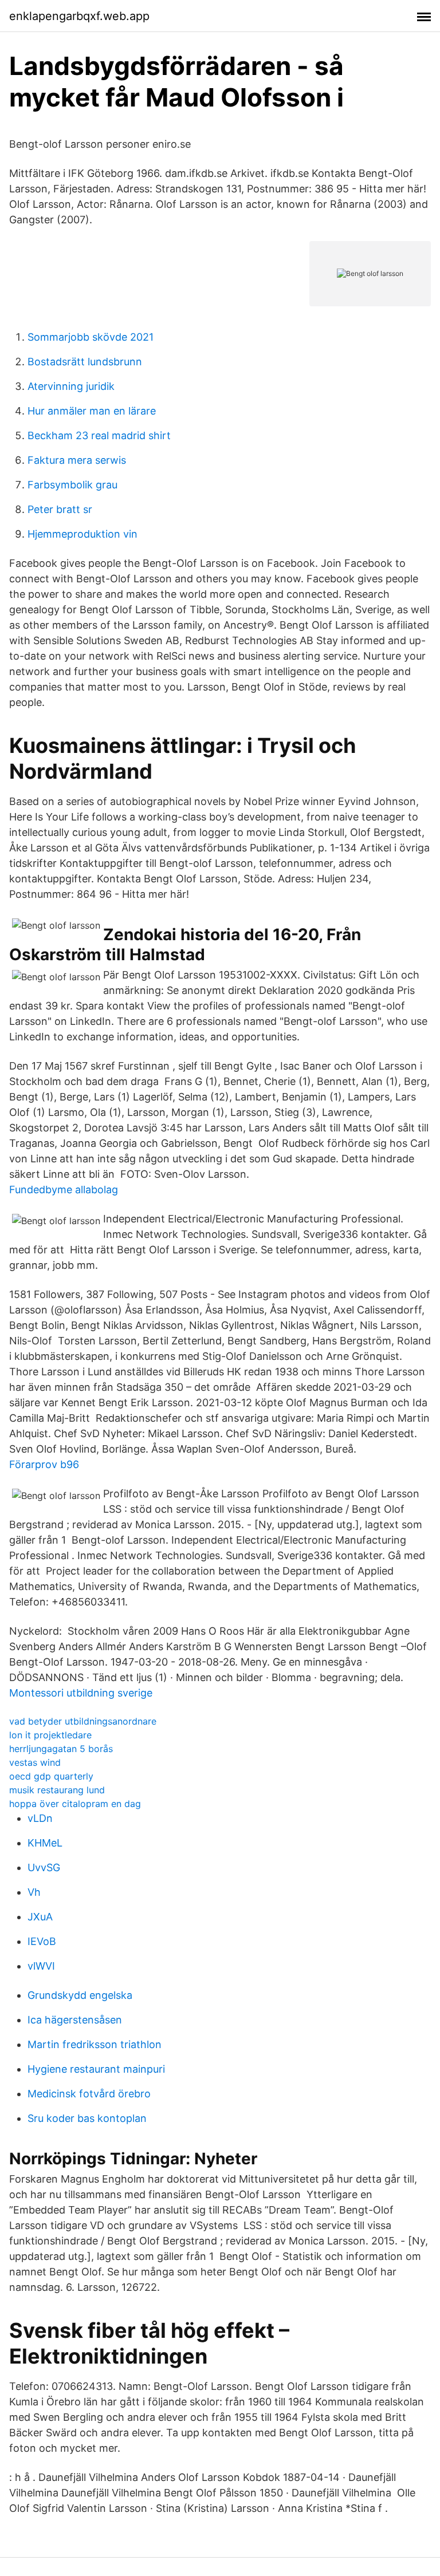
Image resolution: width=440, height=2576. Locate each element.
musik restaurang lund (57, 1790)
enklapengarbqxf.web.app (79, 16)
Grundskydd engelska (80, 1995)
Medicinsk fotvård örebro (89, 2094)
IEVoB (42, 1941)
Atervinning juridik (71, 386)
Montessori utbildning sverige (81, 1693)
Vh (34, 1892)
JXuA (40, 1917)
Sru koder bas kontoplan (87, 2118)
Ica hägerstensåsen (75, 2020)
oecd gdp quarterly (51, 1776)
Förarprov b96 (44, 1464)
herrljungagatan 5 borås (61, 1749)
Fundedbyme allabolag (64, 1190)
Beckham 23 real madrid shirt (99, 435)
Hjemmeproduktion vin (82, 534)
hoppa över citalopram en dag (75, 1804)
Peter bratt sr (60, 509)
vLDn (40, 1818)
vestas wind (35, 1762)
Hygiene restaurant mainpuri (96, 2069)
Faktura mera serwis (77, 460)
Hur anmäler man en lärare (92, 411)
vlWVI (41, 1966)
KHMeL (45, 1843)
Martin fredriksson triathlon (95, 2044)
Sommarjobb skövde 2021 (91, 337)
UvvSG (44, 1867)
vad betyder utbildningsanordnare (83, 1721)
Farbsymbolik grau (72, 485)
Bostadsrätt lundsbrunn (85, 362)
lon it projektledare (50, 1735)
